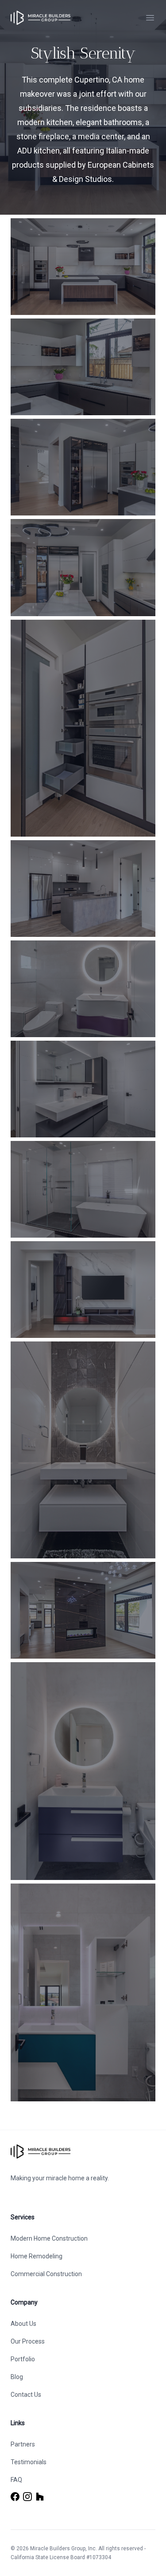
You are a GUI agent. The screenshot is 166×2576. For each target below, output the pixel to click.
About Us (23, 2324)
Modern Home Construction (49, 2238)
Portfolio (23, 2359)
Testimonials (29, 2462)
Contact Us (26, 2395)
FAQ (16, 2480)
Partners (23, 2444)
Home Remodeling (37, 2256)
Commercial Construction (46, 2274)
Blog (17, 2377)
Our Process (28, 2341)
